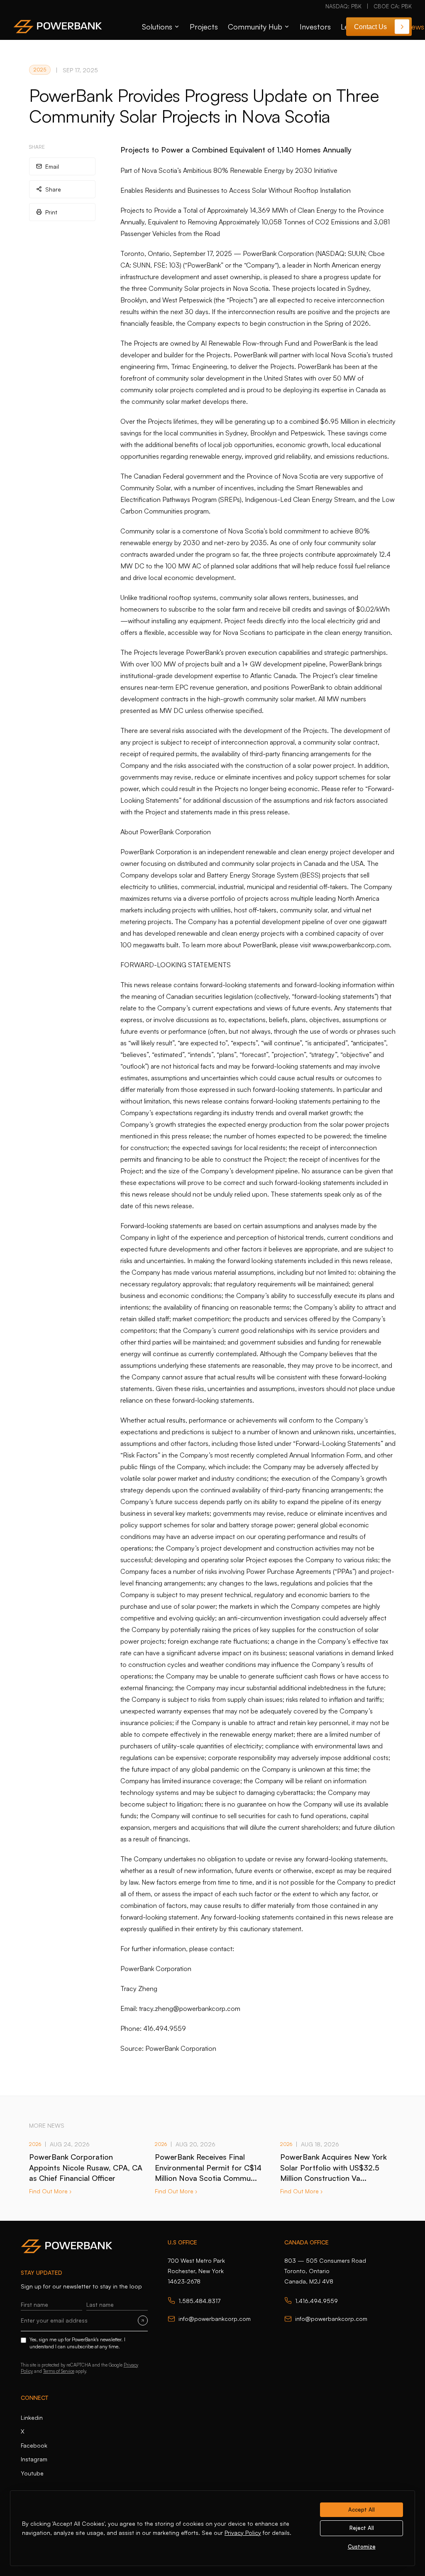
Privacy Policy (243, 2533)
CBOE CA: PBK (393, 6)
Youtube (32, 2473)
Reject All (362, 2528)
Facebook (34, 2445)
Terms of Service (59, 2371)
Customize (362, 2547)
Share (53, 189)
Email (52, 166)
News (415, 27)
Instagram (34, 2459)
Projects (204, 27)
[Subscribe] (143, 2320)
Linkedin (32, 2417)
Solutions (157, 27)
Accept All (361, 2510)
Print (51, 212)
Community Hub (255, 27)
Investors (315, 27)
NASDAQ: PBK (343, 6)
